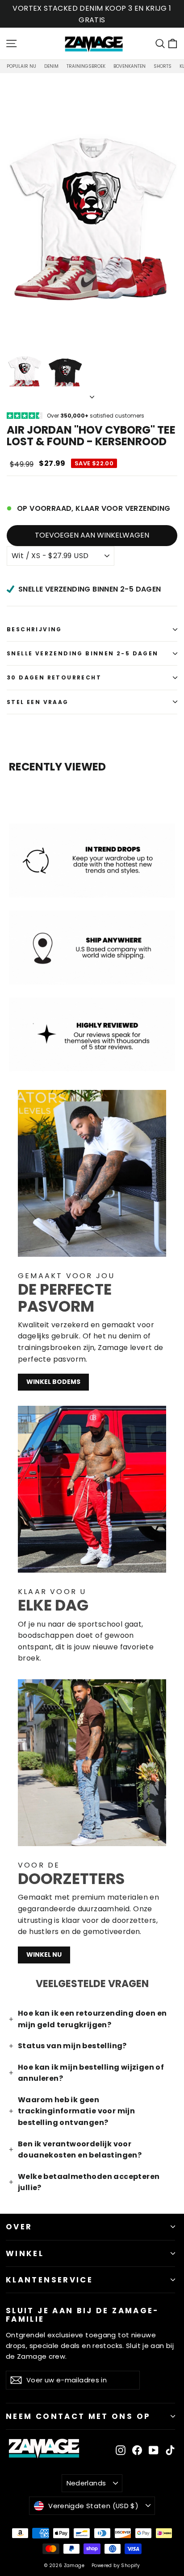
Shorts (163, 66)
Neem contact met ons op (78, 2416)
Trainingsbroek (86, 66)
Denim (51, 66)
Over (19, 2227)
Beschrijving (34, 629)
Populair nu (21, 66)
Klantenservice (49, 2280)
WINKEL (25, 2253)
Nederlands (86, 2483)
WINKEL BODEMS (53, 1382)
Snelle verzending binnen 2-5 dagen (83, 653)
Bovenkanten (130, 66)
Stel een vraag (38, 702)
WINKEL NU (44, 1955)
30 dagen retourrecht (54, 677)
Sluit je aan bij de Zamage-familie (82, 2314)
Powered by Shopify (116, 2566)
